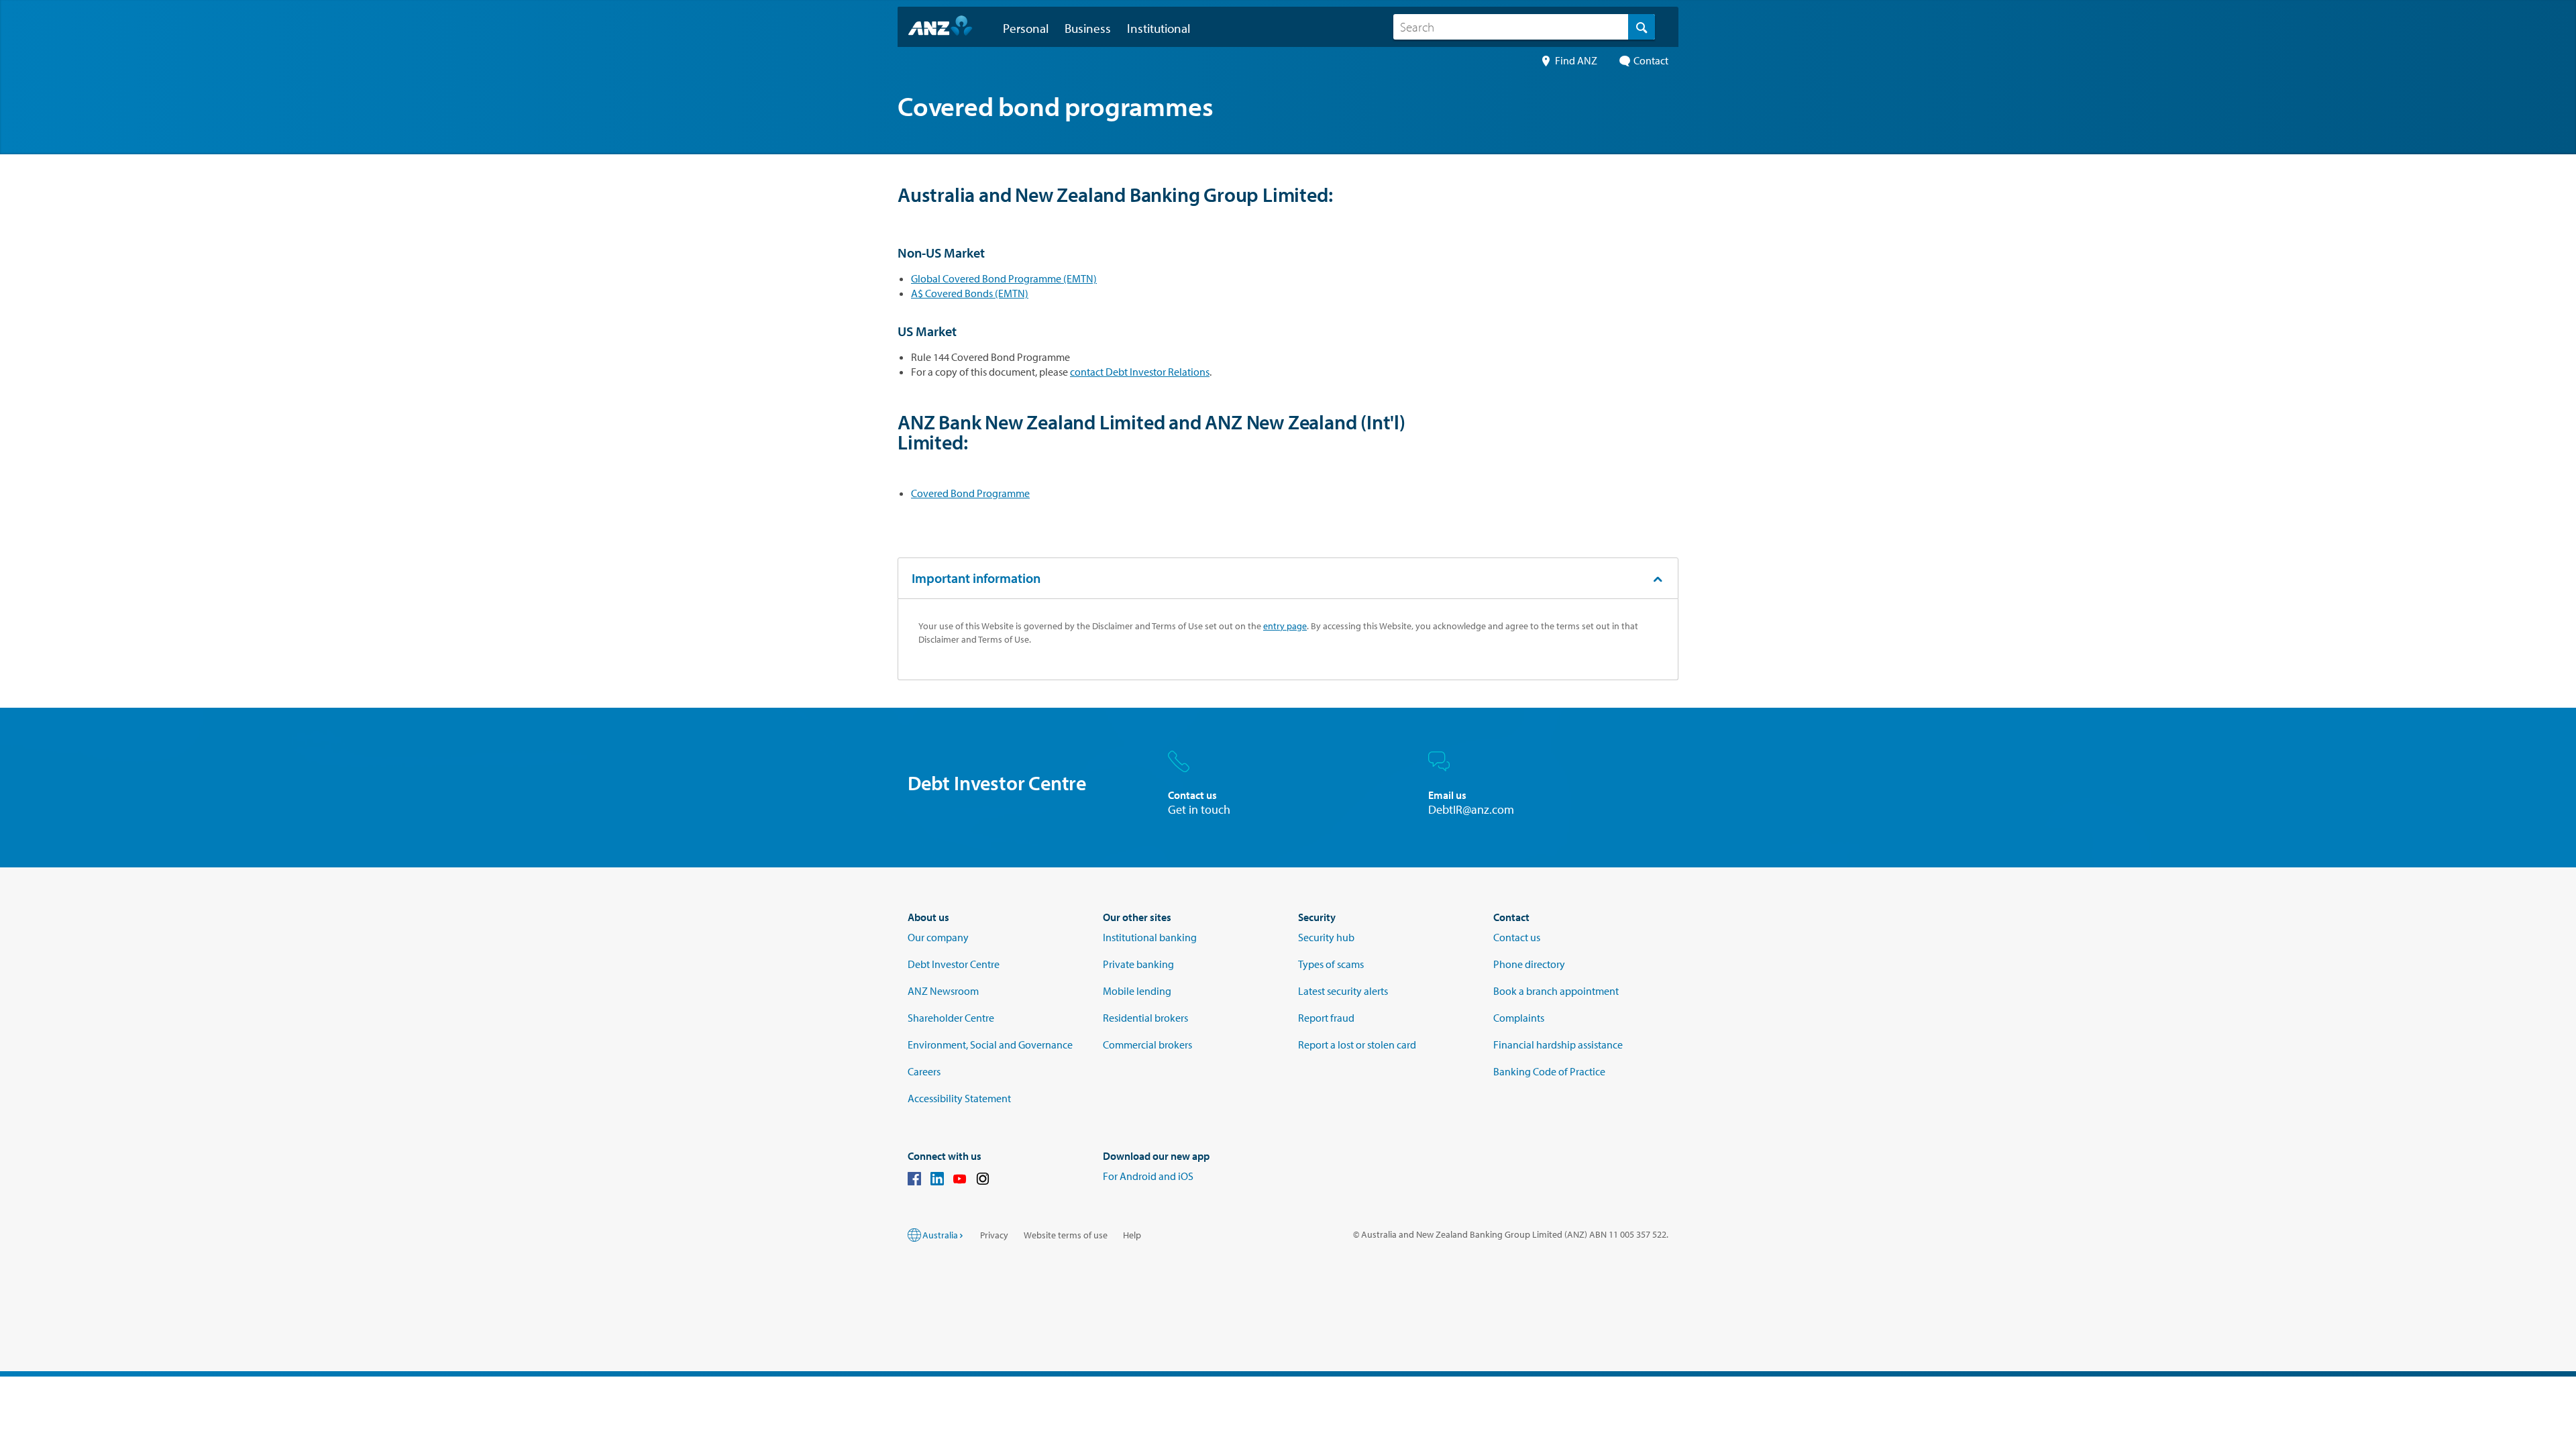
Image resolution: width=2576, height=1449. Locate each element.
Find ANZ (1576, 60)
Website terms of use (1066, 1235)
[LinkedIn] (937, 1181)
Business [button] (1088, 28)
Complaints (1519, 1018)
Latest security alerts (1343, 991)
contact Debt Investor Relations (1140, 372)
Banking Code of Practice (1549, 1071)
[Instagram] (983, 1181)
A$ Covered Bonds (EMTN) (970, 293)
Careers (924, 1071)
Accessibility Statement (959, 1098)
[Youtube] (960, 1181)
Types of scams (1331, 964)
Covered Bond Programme (970, 493)
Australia (940, 1235)
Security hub (1326, 937)
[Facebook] (914, 1181)
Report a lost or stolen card (1357, 1044)
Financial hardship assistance (1558, 1044)
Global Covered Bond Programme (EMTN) (1004, 278)
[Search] (1642, 27)
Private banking (1138, 964)
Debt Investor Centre (954, 964)
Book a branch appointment (1556, 991)
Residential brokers (1145, 1018)
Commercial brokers (1147, 1044)
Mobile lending (1137, 991)
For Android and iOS (1148, 1176)
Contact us (1517, 937)
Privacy (994, 1235)
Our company (938, 937)
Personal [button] (1026, 28)
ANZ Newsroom (943, 991)
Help (1132, 1235)
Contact (1651, 60)
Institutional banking (1150, 937)
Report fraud (1326, 1018)
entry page (1285, 626)
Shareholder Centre (951, 1018)
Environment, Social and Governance (990, 1044)
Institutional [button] (1159, 28)
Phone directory (1529, 964)
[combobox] (1524, 27)
